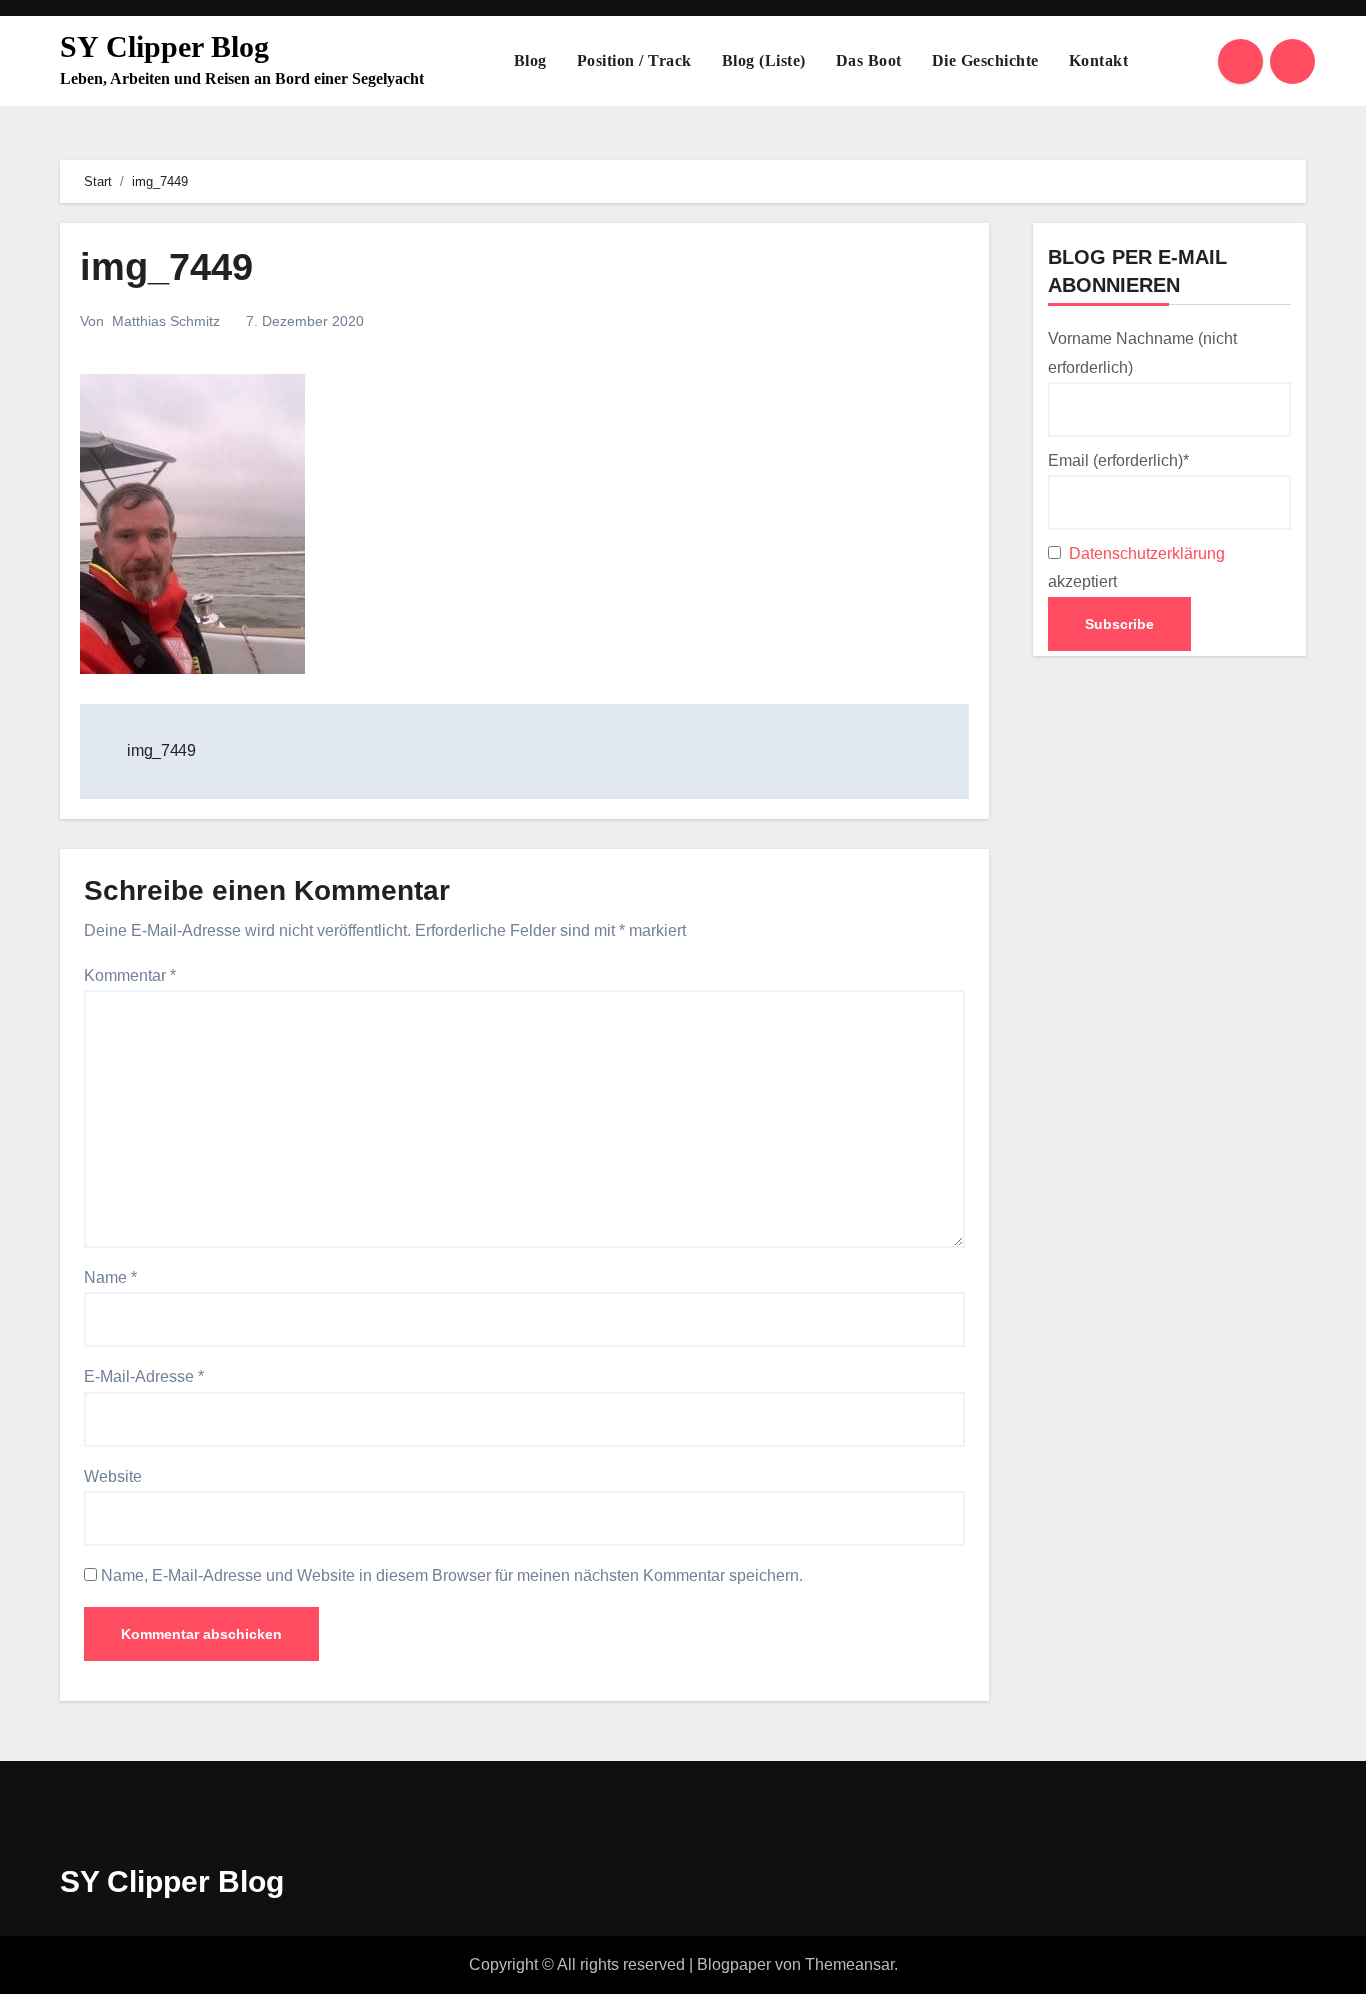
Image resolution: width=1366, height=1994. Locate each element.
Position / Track (634, 60)
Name (110, 1277)
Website (113, 1476)
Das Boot (869, 60)
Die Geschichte (985, 60)
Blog (530, 60)
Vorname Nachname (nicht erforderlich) (1142, 352)
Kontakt (1099, 60)
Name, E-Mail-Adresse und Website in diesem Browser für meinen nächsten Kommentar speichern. (452, 1575)
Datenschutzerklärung (1145, 553)
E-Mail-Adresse (144, 1376)
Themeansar (849, 1964)
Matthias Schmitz (166, 321)
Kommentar (130, 975)
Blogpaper (734, 1964)
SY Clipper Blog (164, 46)
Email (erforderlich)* (1118, 460)
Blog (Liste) (764, 60)
